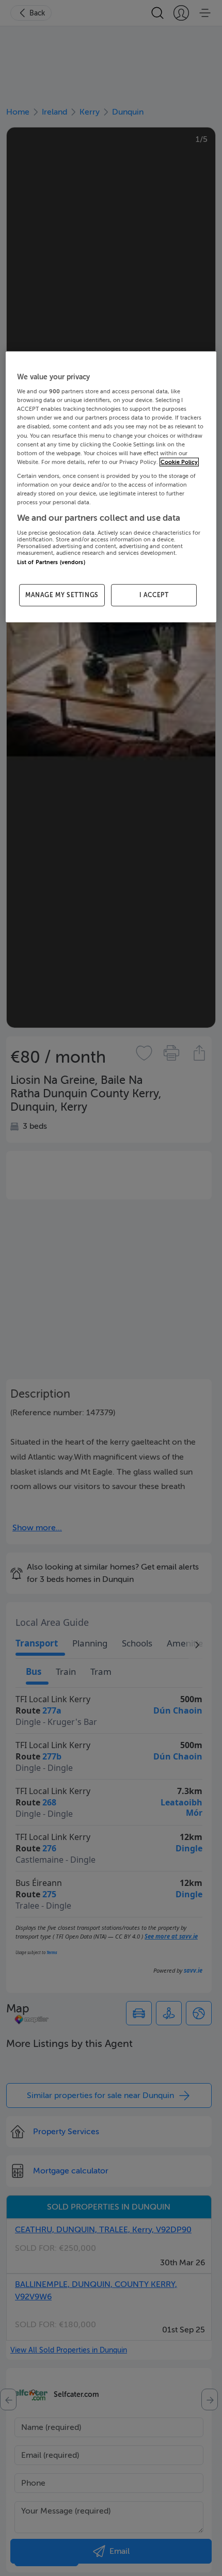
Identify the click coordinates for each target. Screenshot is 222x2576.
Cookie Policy (179, 462)
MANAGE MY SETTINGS (62, 595)
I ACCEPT (154, 595)
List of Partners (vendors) (51, 562)
